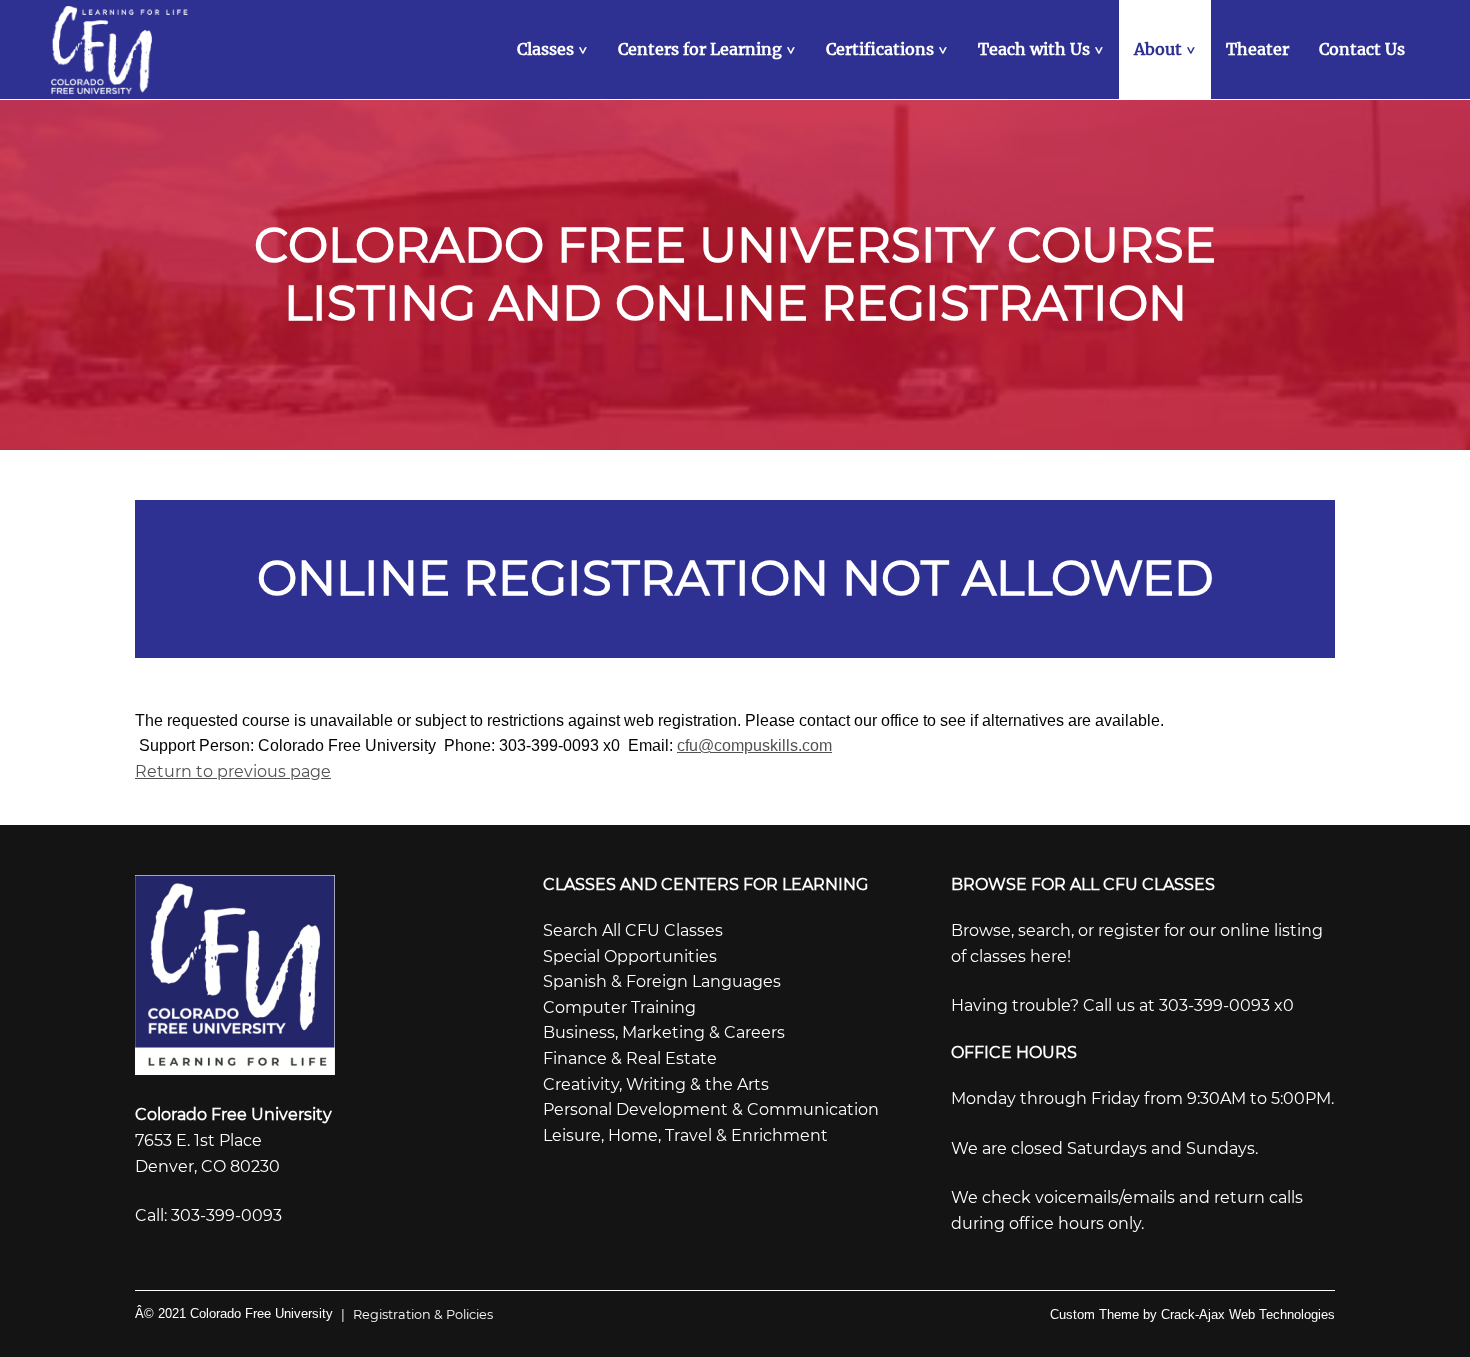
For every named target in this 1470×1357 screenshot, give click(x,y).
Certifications (889, 49)
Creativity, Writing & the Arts (656, 1084)
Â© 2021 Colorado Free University (234, 1313)
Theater (1257, 49)
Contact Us (1362, 49)
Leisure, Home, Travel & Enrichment (685, 1135)
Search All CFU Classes (633, 930)
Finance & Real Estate (630, 1058)
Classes (554, 49)
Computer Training (619, 1007)
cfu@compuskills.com (754, 745)
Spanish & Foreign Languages (662, 981)
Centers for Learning (709, 49)
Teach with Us (1043, 49)
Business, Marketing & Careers (664, 1032)
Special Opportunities (630, 956)
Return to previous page (233, 771)
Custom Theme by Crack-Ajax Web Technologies (1192, 1314)
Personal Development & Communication (711, 1109)
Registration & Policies (417, 1314)
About (1167, 49)
